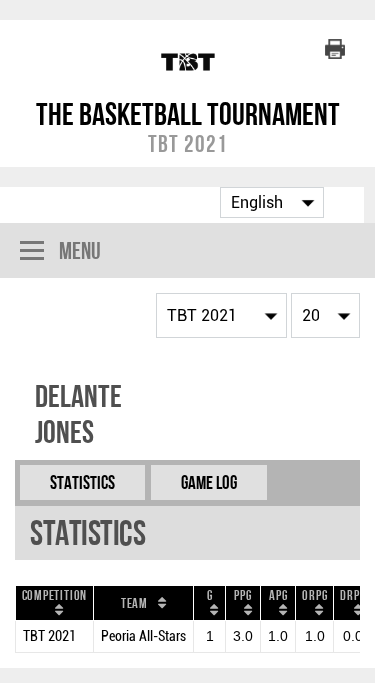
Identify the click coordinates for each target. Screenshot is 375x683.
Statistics (82, 482)
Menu (80, 250)
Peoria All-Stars (143, 636)
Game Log (209, 482)
